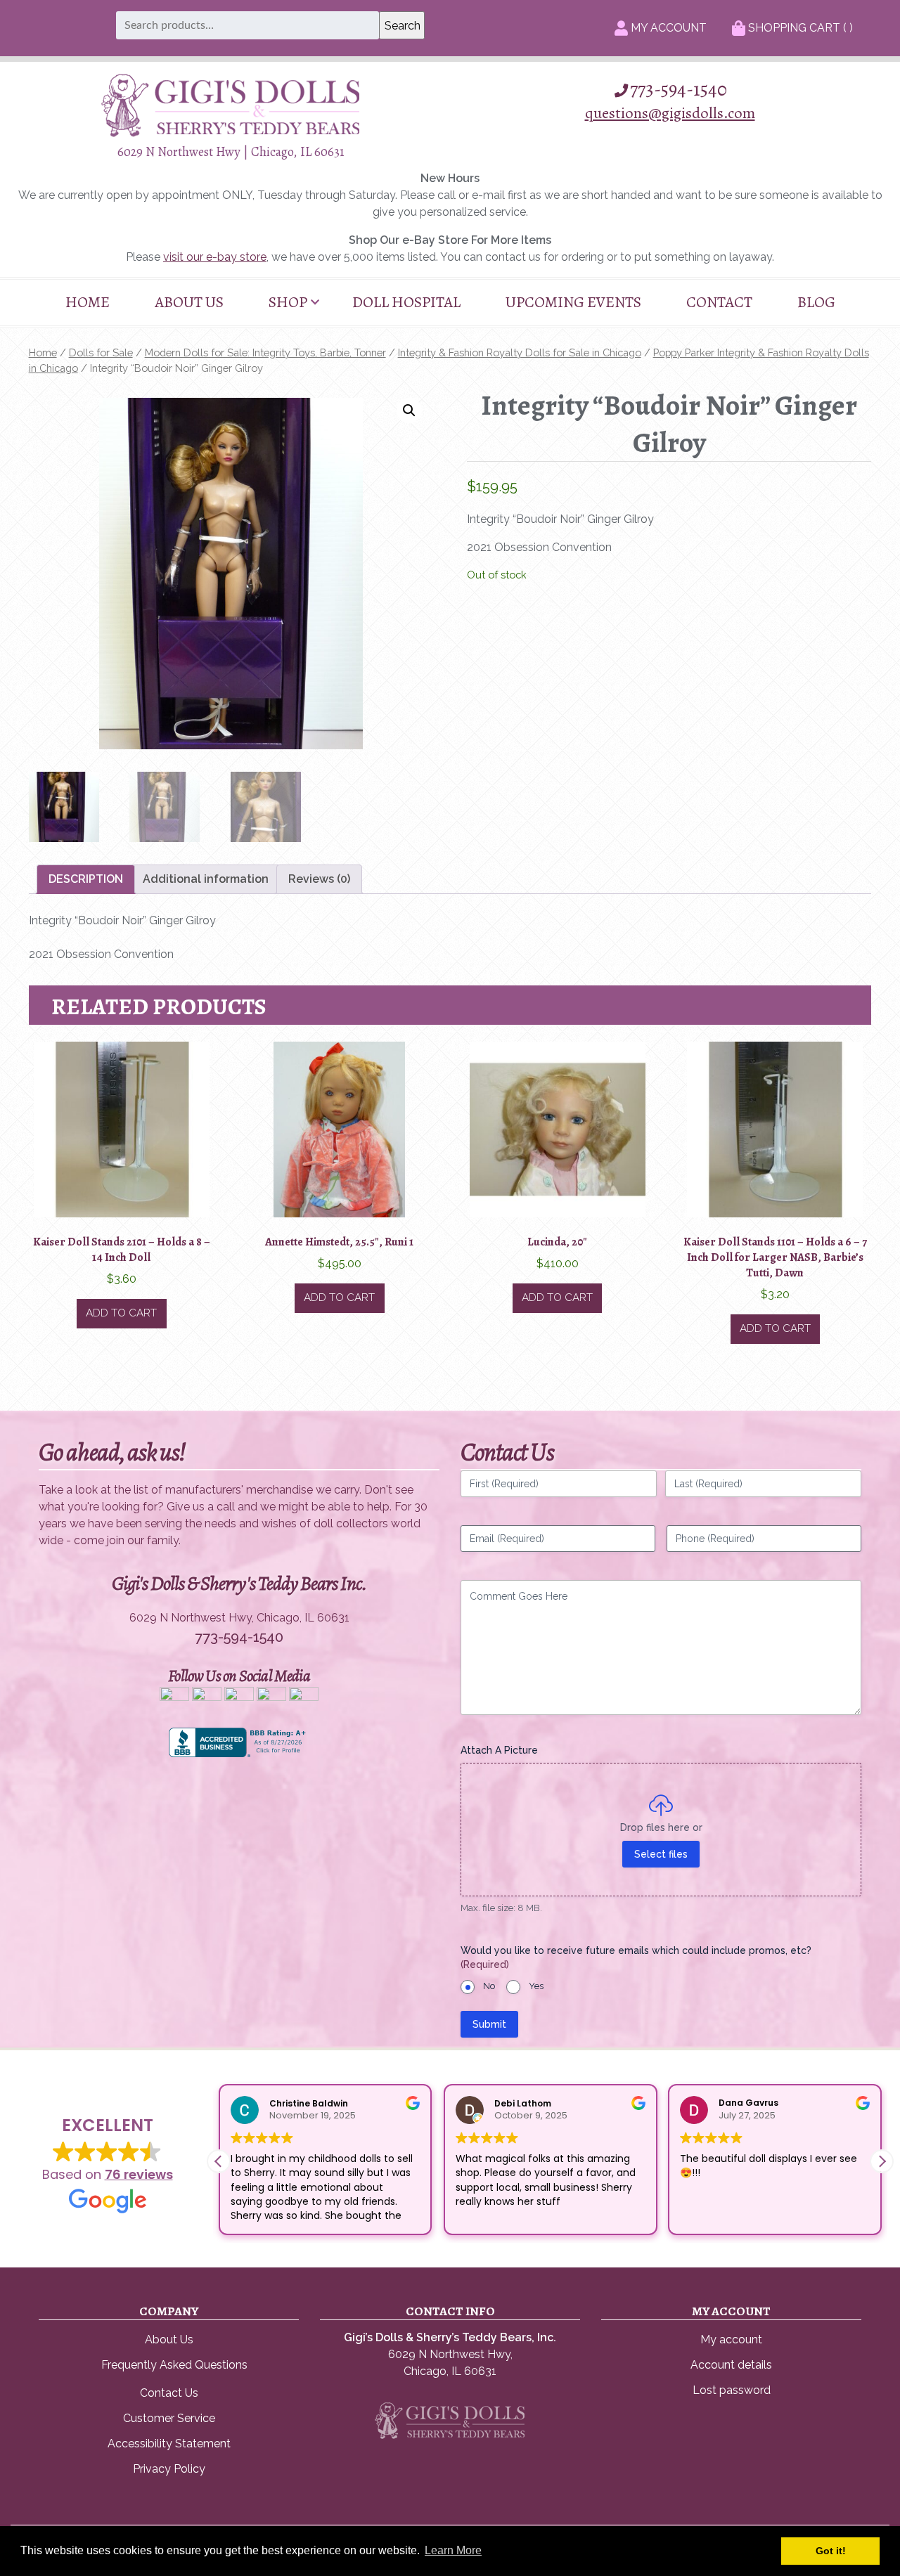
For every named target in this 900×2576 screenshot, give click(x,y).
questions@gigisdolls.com (670, 113)
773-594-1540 (679, 89)
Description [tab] (86, 879)
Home (88, 302)
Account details (731, 2365)
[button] (409, 410)
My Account (667, 28)
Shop (288, 302)
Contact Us (169, 2393)
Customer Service (169, 2418)
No (489, 1986)
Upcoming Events (573, 302)
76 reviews (139, 2174)
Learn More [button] (453, 2550)
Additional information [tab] (206, 879)
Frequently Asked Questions (174, 2365)
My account (731, 2339)
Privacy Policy (169, 2469)
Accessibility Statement (169, 2444)
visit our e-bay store (215, 257)
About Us (189, 302)
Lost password (732, 2390)
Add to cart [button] (121, 1313)
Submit (489, 2024)
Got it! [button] (831, 2551)
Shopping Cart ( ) (799, 28)
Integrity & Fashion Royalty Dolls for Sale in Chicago (520, 352)
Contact (719, 302)
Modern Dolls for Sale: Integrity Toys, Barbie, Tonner (265, 352)
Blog (816, 302)
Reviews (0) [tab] (319, 879)
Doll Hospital (406, 302)
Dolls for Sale (101, 352)
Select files (661, 1854)
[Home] (231, 133)
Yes (536, 1986)
